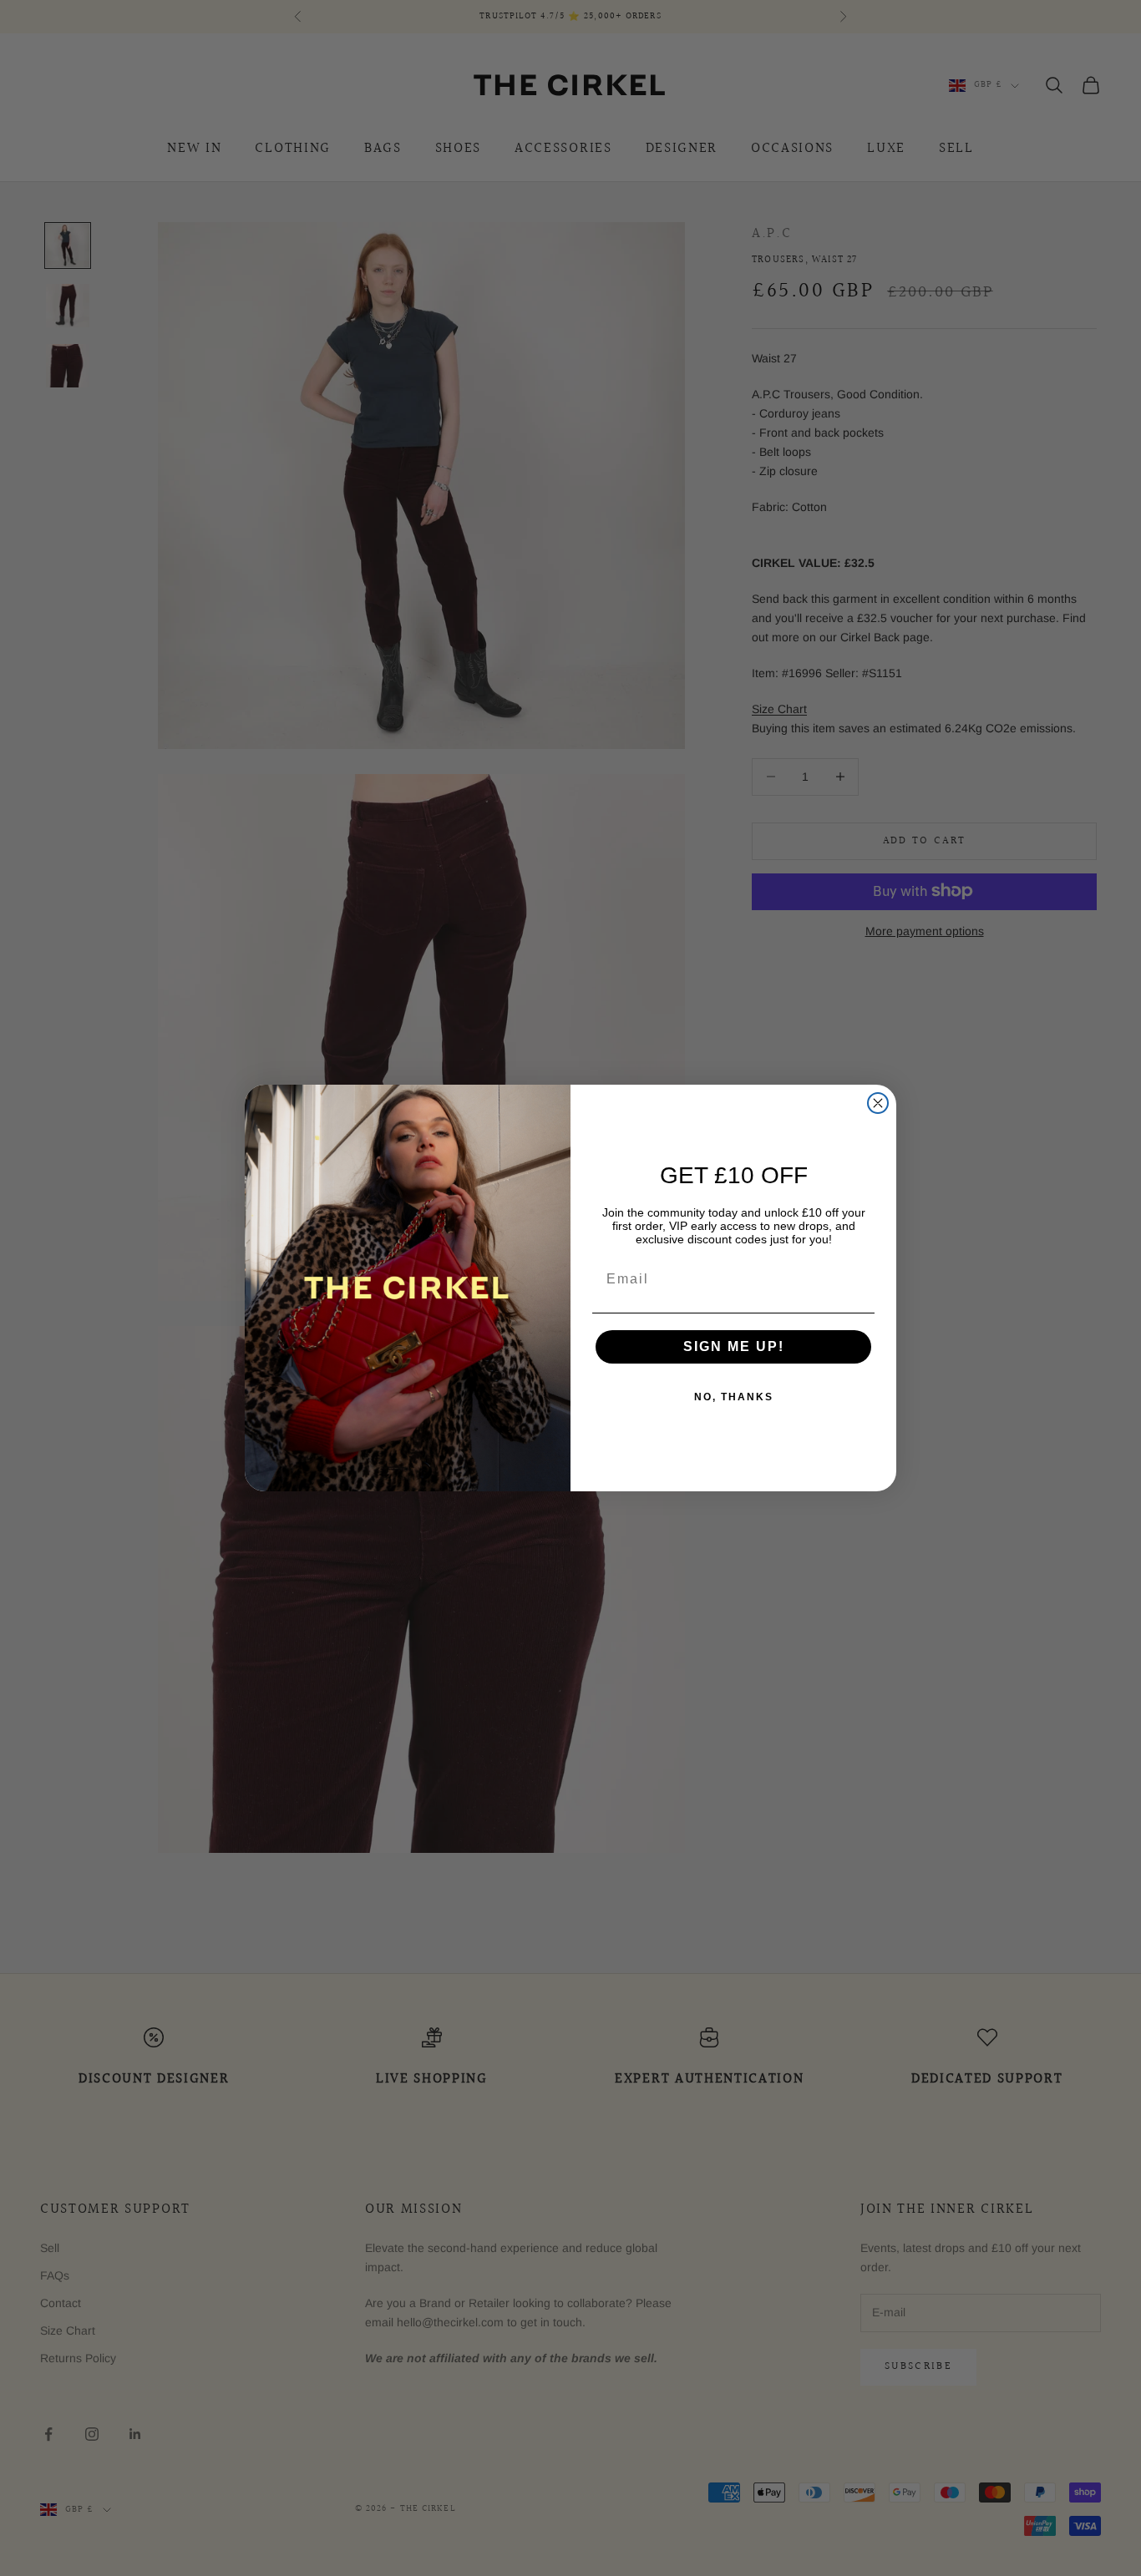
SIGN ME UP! (734, 1346)
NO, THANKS (734, 1397)
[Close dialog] (878, 1103)
